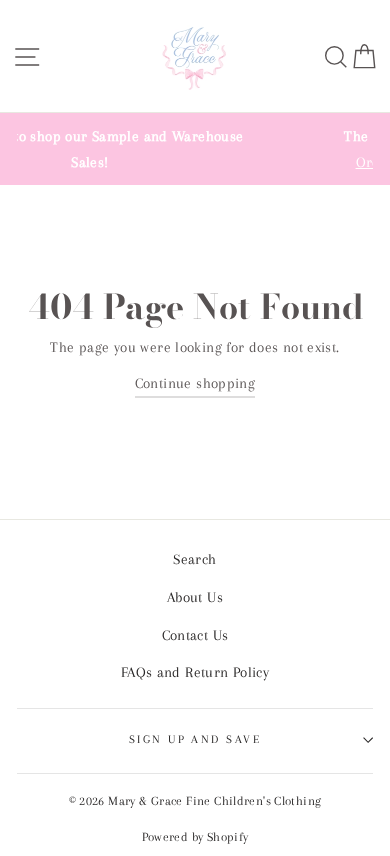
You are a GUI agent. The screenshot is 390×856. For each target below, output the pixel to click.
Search (194, 559)
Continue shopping (195, 383)
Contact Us (195, 635)
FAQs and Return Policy (195, 672)
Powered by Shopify (195, 837)
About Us (195, 597)
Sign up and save (195, 739)
